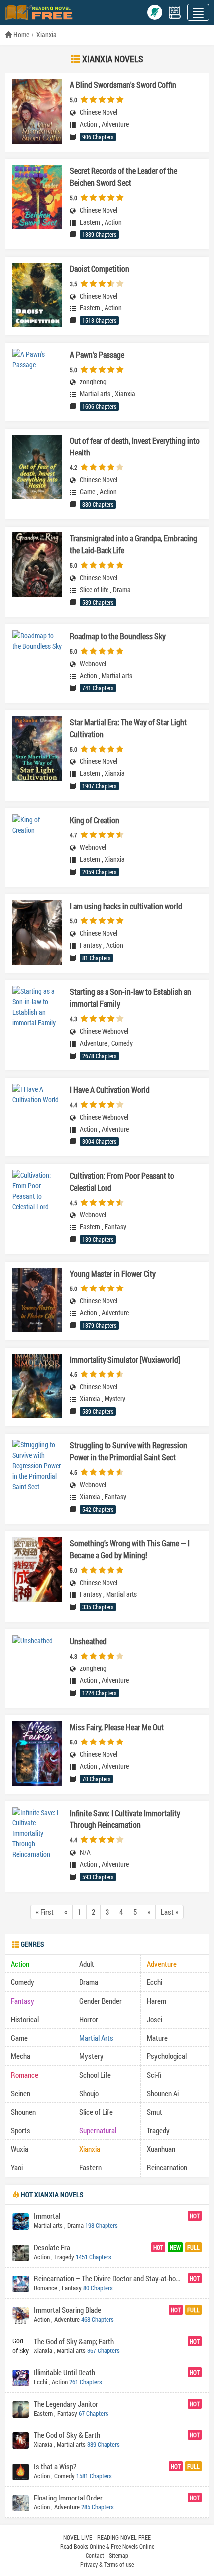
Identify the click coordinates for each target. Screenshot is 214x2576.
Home (21, 35)
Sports (21, 2130)
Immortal (47, 2216)
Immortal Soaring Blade (67, 2310)
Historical (25, 2019)
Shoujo (89, 2093)
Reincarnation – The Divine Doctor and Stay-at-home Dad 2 (109, 2278)
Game (87, 492)
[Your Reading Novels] (175, 13)
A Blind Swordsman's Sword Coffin (123, 85)
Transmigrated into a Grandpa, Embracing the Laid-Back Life (133, 544)
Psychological (167, 2056)
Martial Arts (96, 2038)
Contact (95, 2555)
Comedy (122, 1043)
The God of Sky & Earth (67, 2435)
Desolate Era (52, 2247)
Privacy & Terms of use (107, 2564)
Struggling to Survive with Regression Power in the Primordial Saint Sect (128, 1451)
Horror (89, 2019)
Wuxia (20, 2149)
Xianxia (47, 35)
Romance (25, 2075)
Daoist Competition (100, 268)
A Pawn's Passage (97, 354)
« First (45, 1912)
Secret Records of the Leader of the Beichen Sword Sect (123, 177)
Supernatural (98, 2130)
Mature (157, 2038)
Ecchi (155, 1982)
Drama (122, 590)
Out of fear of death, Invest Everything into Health (135, 446)
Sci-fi (154, 2075)
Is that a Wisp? (55, 2466)
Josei (155, 2019)
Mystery (115, 1399)
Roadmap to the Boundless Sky (118, 636)
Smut (155, 2112)
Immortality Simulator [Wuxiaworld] (125, 1359)
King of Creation (95, 820)
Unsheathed (88, 1641)
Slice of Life (96, 2112)
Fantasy (91, 945)
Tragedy (158, 2130)
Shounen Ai (163, 2093)
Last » (169, 1912)
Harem (157, 2001)
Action (88, 124)
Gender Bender (101, 2001)
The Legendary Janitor (66, 2404)
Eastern (90, 222)
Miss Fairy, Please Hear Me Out (117, 1727)
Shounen (23, 2112)
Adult (87, 1964)
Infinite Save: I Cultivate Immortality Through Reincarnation (125, 1819)
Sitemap (119, 2555)
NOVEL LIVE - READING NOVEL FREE (107, 2537)
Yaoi (17, 2167)
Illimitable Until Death (64, 2372)
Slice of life (94, 590)
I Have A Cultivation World (110, 1090)
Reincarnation (167, 2167)
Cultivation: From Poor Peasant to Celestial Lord (122, 1181)
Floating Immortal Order (68, 2498)
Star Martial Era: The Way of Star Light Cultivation (128, 728)
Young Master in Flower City (113, 1273)
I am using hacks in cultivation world (126, 906)
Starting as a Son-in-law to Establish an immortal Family (130, 998)
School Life (95, 2075)
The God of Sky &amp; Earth (74, 2341)
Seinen (21, 2093)
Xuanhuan (161, 2149)
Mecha (21, 2056)
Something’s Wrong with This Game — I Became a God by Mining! (130, 1549)
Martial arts (95, 394)
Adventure (115, 124)
